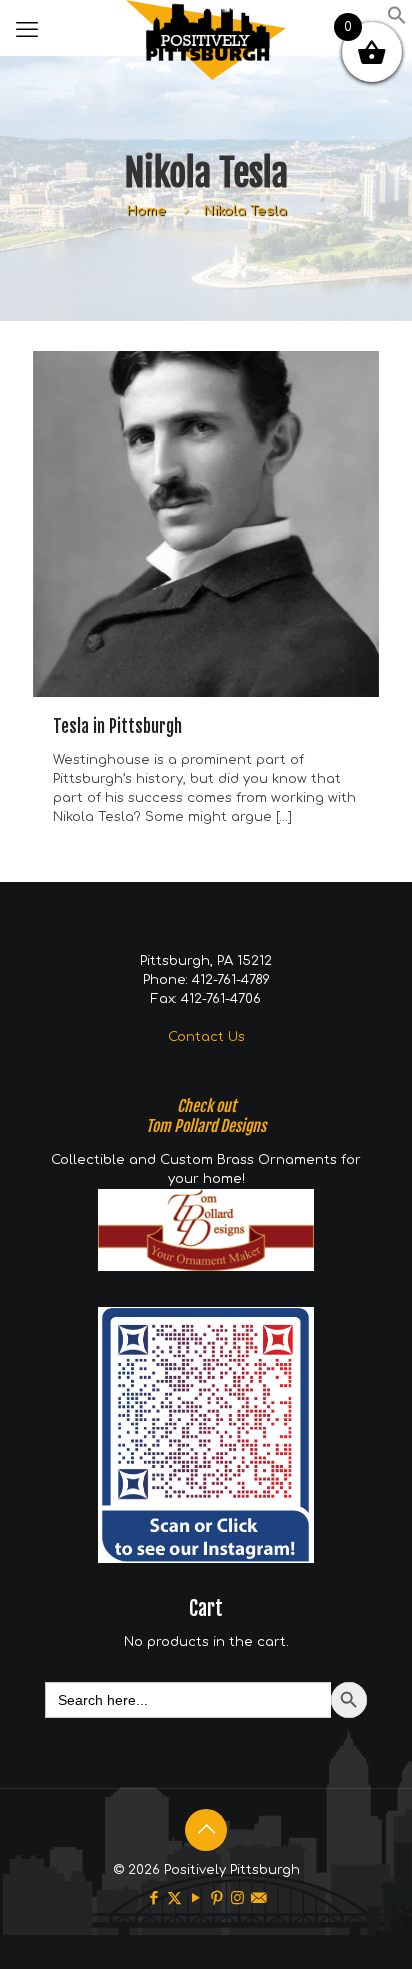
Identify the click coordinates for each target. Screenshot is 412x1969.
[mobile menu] (27, 30)
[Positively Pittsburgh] (206, 25)
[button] (397, 21)
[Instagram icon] (237, 1898)
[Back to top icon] (206, 1830)
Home (146, 211)
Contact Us (206, 1037)
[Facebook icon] (153, 1898)
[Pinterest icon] (216, 1898)
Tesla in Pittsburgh (117, 726)
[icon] (258, 1898)
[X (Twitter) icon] (174, 1898)
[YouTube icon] (195, 1898)
